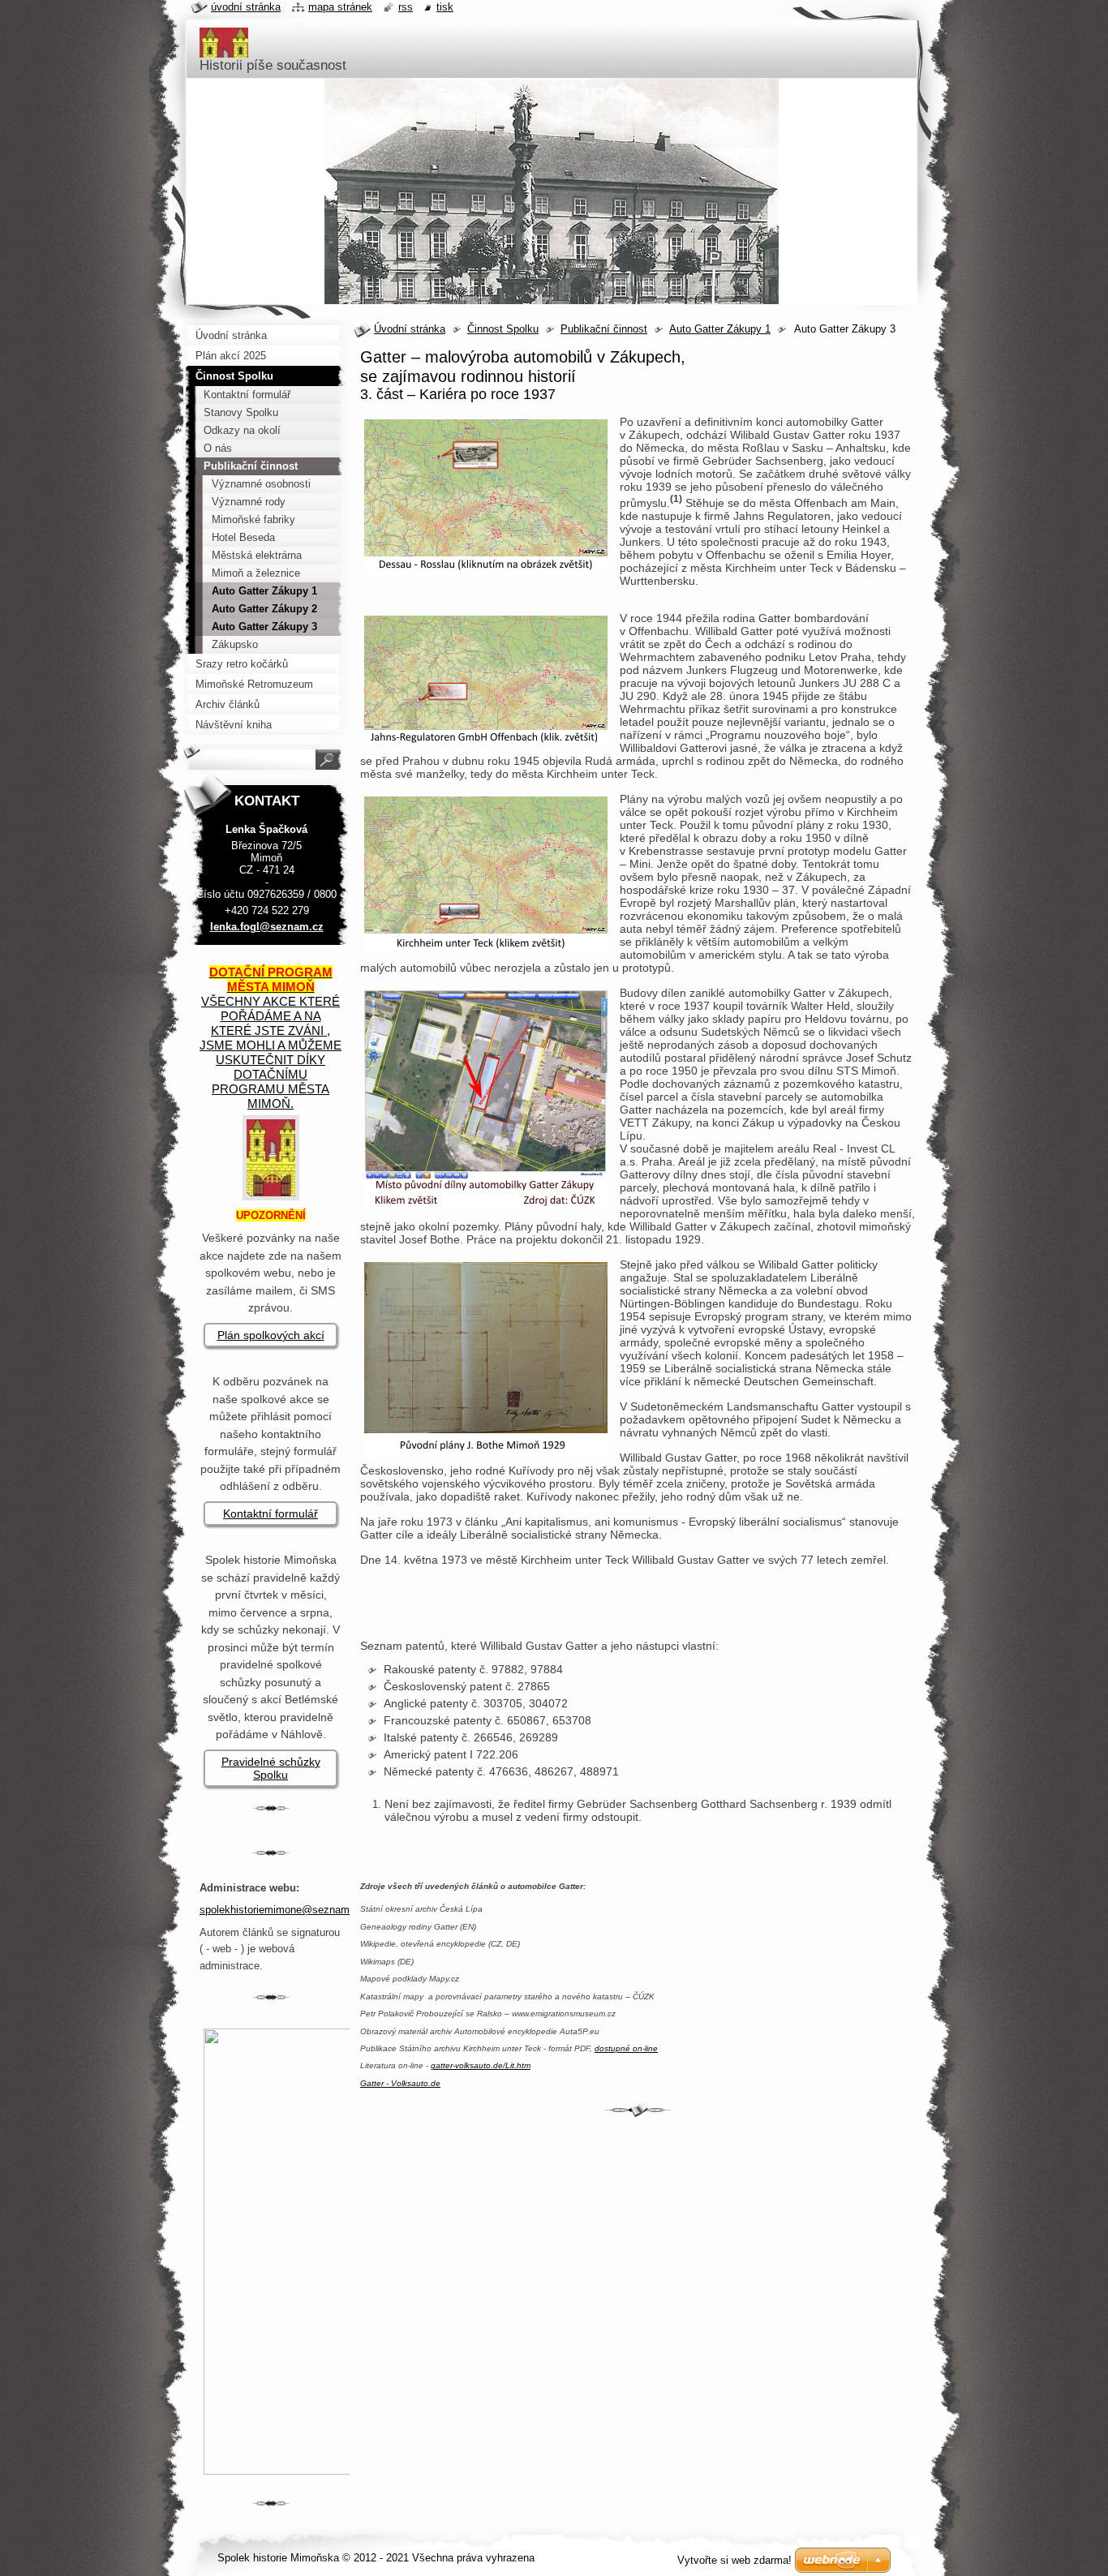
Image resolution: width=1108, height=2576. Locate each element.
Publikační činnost (604, 329)
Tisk (445, 7)
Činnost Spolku (503, 329)
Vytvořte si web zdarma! (734, 2560)
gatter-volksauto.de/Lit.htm (481, 2065)
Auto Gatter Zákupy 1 (720, 329)
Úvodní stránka (410, 329)
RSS (406, 7)
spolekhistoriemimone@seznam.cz (282, 1910)
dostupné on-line (626, 2048)
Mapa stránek (340, 7)
